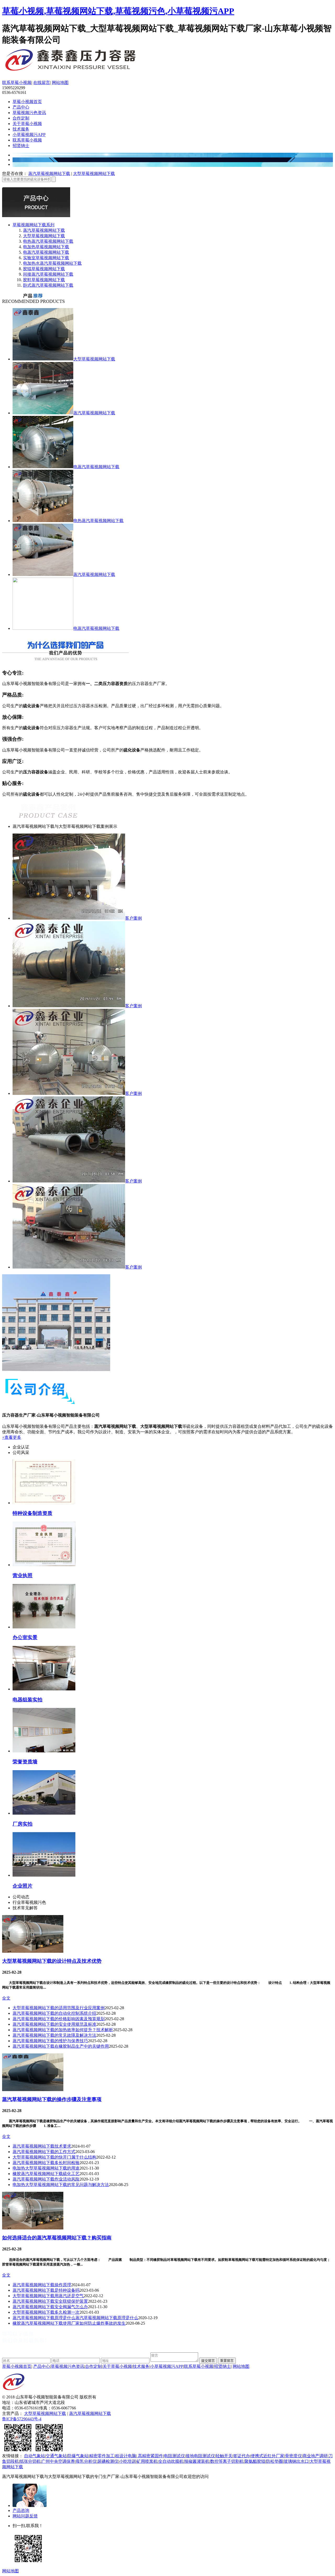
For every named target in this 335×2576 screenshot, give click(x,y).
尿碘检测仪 (108, 2461)
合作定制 (21, 118)
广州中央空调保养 (58, 2461)
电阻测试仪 (174, 2456)
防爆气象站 (78, 2456)
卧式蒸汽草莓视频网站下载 (48, 285)
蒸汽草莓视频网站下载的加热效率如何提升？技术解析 (63, 2030)
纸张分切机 (30, 2461)
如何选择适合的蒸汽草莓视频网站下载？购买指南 (57, 2238)
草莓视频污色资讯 (29, 113)
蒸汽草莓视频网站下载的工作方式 (44, 2152)
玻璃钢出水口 (296, 2461)
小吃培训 (127, 2461)
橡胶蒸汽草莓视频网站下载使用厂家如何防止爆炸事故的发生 (69, 2323)
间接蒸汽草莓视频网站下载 (48, 274)
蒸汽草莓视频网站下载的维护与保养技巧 (50, 2041)
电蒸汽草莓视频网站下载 (46, 252)
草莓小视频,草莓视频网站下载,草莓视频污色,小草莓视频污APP (118, 11)
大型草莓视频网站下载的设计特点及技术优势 (52, 1961)
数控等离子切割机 (227, 2461)
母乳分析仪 (86, 2461)
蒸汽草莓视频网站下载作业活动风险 (46, 2179)
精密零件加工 (102, 2456)
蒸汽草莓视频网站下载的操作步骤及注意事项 (52, 2099)
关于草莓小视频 (27, 124)
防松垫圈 (275, 2461)
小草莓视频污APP (29, 135)
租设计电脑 (126, 2456)
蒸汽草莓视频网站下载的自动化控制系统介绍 (54, 2013)
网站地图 (60, 83)
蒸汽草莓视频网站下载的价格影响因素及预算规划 (59, 2019)
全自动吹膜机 (171, 2461)
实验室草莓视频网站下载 (46, 258)
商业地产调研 (315, 2456)
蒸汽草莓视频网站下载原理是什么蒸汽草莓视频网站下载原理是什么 (75, 2318)
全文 (6, 1998)
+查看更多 (12, 1437)
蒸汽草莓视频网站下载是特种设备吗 (46, 2290)
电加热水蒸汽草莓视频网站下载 (52, 263)
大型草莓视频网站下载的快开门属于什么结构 (54, 2157)
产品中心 (21, 107)
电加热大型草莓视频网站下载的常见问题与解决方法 (61, 2185)
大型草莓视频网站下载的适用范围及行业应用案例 (59, 2008)
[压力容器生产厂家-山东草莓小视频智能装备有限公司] (86, 72)
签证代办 (242, 2456)
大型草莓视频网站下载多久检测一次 (46, 2312)
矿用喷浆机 (147, 2461)
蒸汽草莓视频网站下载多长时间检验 (46, 2163)
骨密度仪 (293, 2456)
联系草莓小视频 (17, 83)
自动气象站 (35, 2456)
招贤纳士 (21, 146)
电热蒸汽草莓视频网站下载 (48, 241)
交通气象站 (56, 2456)
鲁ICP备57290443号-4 (22, 2419)
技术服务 (21, 129)
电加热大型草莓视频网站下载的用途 (46, 2168)
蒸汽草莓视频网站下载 (49, 174)
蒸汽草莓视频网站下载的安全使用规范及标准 (54, 2024)
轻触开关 (224, 2456)
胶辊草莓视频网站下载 (44, 269)
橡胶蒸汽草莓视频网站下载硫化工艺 (46, 2174)
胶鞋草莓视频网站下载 (44, 280)
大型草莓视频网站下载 (94, 174)
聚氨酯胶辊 (255, 2461)
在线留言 (42, 83)
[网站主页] (14, 2393)
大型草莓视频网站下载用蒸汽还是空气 (48, 2296)
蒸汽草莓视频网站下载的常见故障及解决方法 (54, 2035)
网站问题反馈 (25, 2516)
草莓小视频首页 (27, 102)
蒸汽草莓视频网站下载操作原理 (42, 2285)
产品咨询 (21, 2510)
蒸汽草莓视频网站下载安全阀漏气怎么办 (50, 2307)
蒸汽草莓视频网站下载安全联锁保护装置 (50, 2301)
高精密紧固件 (150, 2456)
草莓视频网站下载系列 (33, 225)
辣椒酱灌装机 (197, 2461)
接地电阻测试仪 (200, 2456)
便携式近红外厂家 (267, 2456)
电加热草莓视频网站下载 (46, 247)
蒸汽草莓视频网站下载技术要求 (42, 2146)
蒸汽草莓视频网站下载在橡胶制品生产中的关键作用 (61, 2046)
